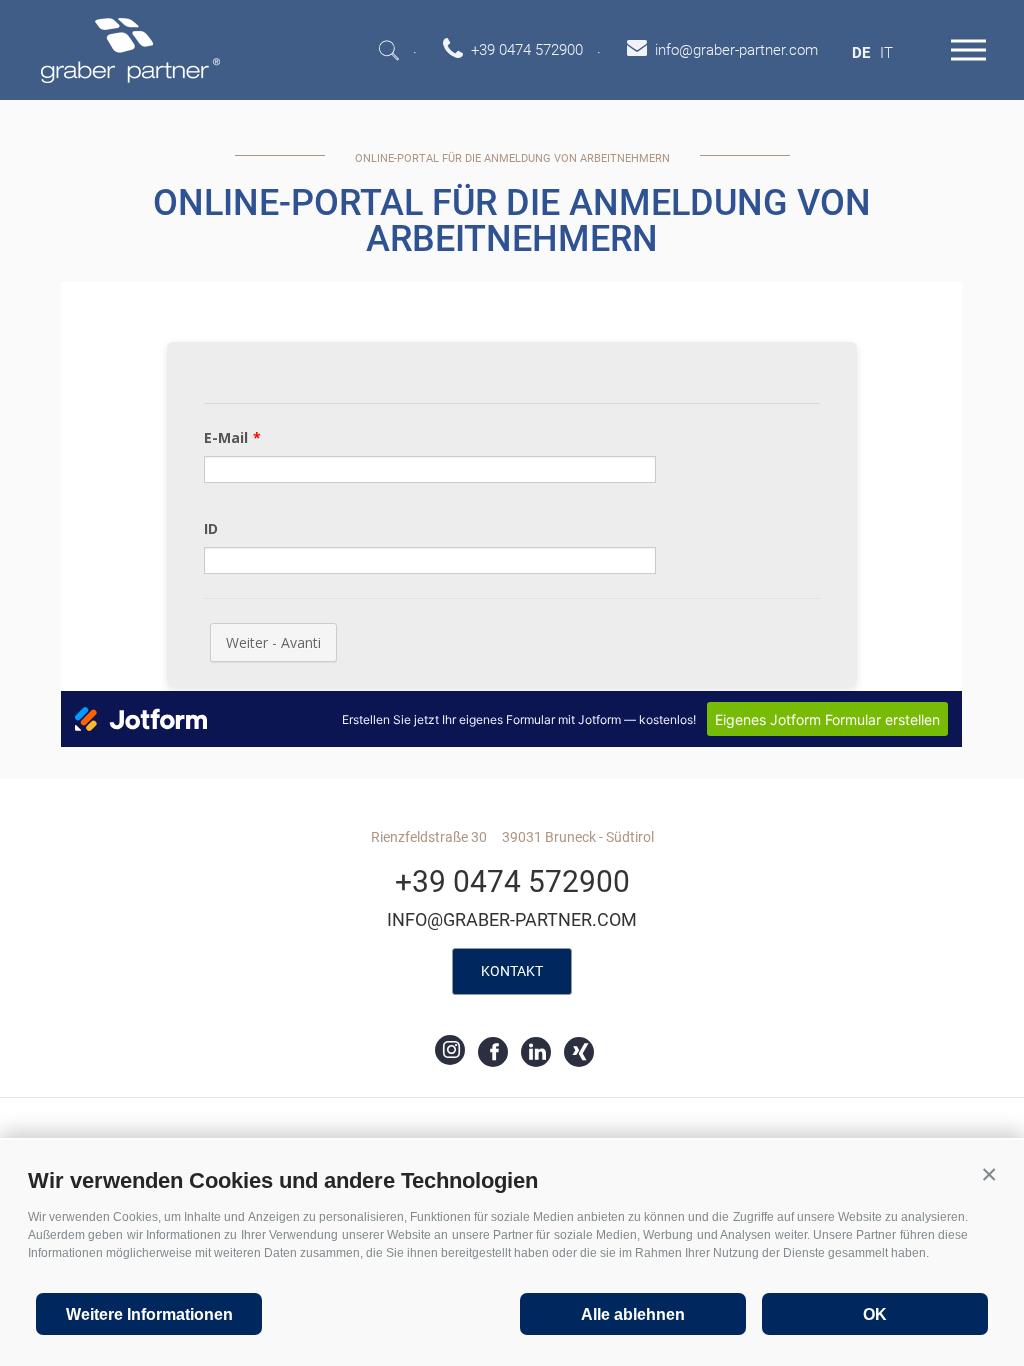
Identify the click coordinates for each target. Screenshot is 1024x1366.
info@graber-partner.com (512, 919)
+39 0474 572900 (512, 881)
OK (875, 1314)
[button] (989, 1175)
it (886, 53)
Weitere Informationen (149, 1314)
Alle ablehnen (633, 1314)
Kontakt (512, 971)
